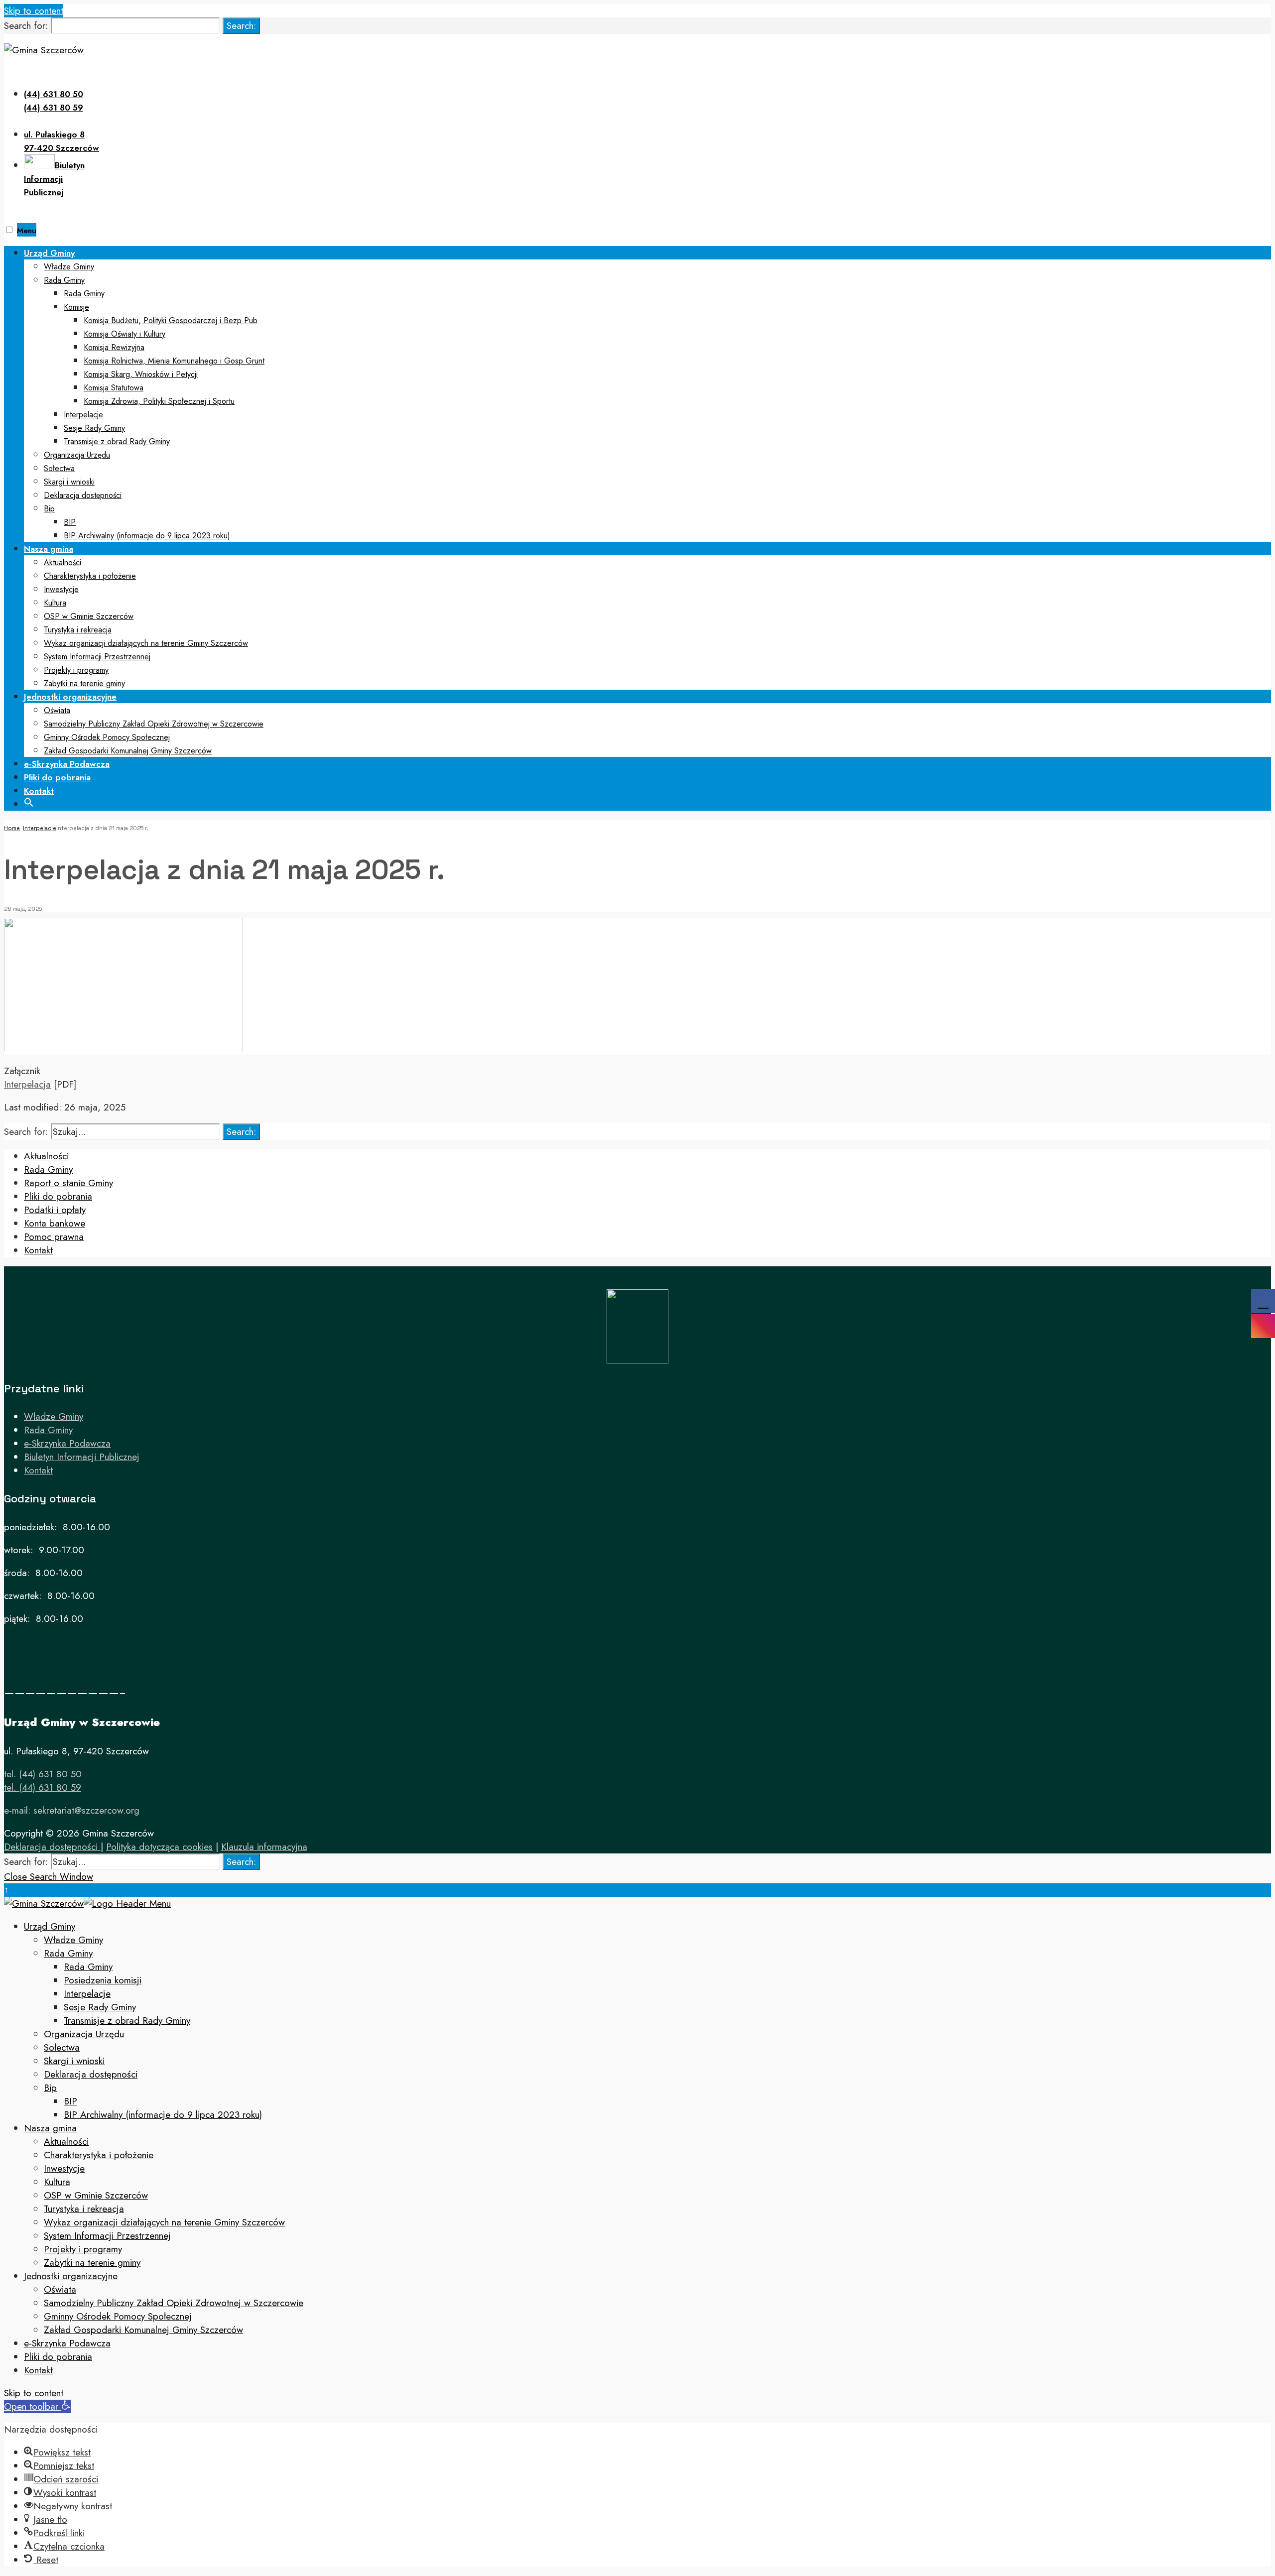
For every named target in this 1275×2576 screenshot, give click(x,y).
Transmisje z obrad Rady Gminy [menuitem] (127, 2021)
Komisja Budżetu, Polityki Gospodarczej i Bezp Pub (171, 320)
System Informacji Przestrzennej (97, 657)
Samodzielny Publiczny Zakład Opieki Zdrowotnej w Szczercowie (154, 724)
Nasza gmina (49, 549)
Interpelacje (83, 415)
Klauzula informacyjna (264, 1847)
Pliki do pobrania (57, 777)
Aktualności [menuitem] (66, 2142)
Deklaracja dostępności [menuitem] (91, 2074)
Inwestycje (61, 589)
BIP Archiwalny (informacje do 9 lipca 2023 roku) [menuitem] (163, 2115)
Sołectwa (59, 468)
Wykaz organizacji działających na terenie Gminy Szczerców (146, 643)
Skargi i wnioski (69, 482)
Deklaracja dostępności (83, 495)
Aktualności (63, 562)
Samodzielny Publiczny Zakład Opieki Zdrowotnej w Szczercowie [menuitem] (174, 2303)
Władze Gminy (69, 267)
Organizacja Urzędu (77, 455)
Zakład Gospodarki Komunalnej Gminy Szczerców (128, 751)
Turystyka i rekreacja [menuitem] (84, 2209)
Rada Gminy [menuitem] (68, 1953)
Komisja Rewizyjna (114, 347)
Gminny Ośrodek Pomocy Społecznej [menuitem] (118, 2316)
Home (12, 828)
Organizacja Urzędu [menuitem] (84, 2034)
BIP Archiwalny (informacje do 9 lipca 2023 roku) (147, 536)
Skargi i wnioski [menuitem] (74, 2061)
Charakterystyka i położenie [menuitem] (99, 2155)
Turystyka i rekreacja (78, 630)
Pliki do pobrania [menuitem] (58, 2357)
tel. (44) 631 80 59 (43, 1787)
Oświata (57, 710)
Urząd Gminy (49, 253)
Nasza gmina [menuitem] (50, 2128)
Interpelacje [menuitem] (87, 1994)
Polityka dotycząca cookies (159, 1847)
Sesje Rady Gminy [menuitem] (100, 2007)
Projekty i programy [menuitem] (83, 2249)
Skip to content (34, 11)
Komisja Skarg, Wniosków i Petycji (141, 374)
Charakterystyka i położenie (90, 576)
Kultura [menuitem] (57, 2182)
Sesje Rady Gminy (94, 428)
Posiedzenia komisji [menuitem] (103, 1980)
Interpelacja (27, 1084)
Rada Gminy (64, 280)
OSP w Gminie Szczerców (89, 616)
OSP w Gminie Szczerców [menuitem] (96, 2195)
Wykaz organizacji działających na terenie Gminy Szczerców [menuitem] (164, 2222)
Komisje (76, 307)
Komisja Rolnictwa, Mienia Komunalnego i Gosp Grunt (174, 361)
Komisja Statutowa (114, 388)
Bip (49, 509)
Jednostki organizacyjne (70, 697)
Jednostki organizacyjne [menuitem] (71, 2276)
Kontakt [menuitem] (38, 2370)
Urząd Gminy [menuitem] (50, 1926)
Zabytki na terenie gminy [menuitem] (92, 2263)
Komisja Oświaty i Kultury (125, 334)
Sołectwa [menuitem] (62, 2047)
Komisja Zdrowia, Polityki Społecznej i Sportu (159, 401)
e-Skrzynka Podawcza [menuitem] (67, 2343)
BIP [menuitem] (70, 2101)
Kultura (55, 603)
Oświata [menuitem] (60, 2289)
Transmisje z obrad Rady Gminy (117, 441)
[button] (29, 801)
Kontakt (39, 791)
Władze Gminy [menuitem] (73, 1940)
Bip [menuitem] (50, 2088)
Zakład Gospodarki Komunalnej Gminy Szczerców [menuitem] (143, 2330)
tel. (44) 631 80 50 (43, 1774)
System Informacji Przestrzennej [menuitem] (107, 2236)
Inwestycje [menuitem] (64, 2168)
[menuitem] (647, 394)
